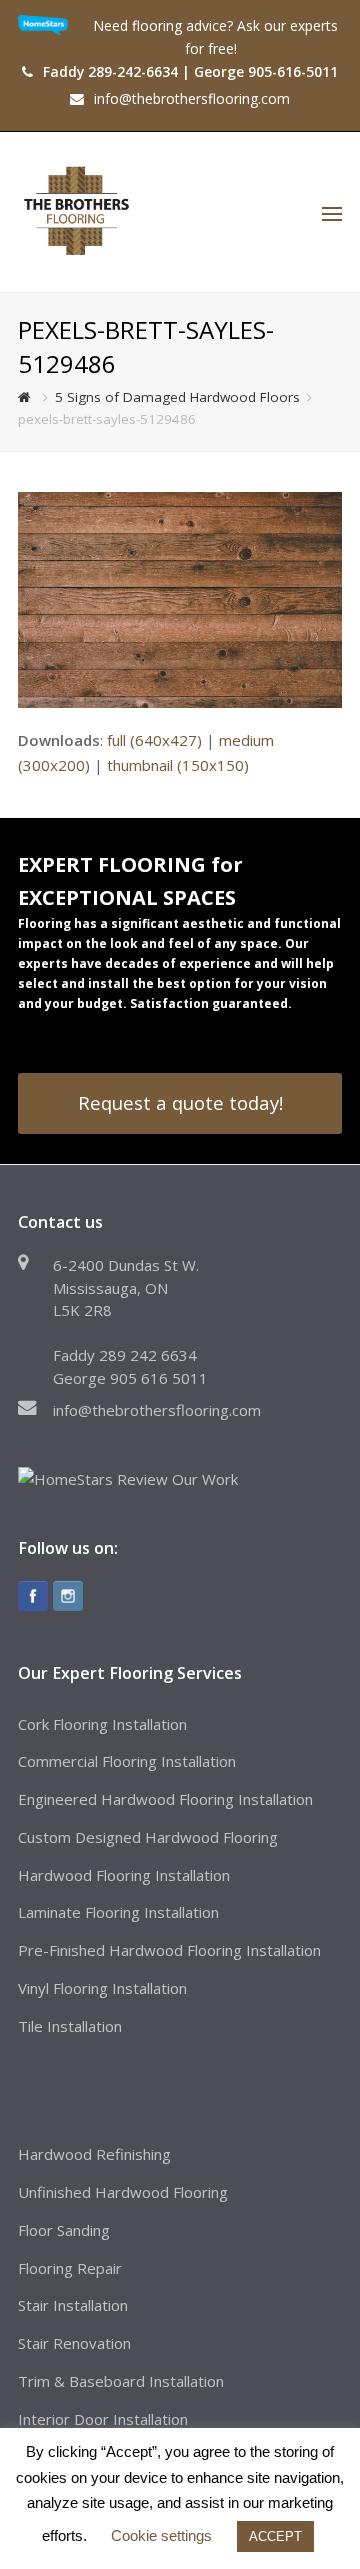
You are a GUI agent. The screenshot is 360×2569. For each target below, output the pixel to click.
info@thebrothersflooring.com (157, 1410)
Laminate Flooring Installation (118, 1912)
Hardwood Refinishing (94, 2154)
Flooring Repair (70, 2268)
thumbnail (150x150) (178, 765)
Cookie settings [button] (161, 2535)
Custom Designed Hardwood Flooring (148, 1837)
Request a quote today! (180, 1102)
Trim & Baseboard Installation (121, 2381)
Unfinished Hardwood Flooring (123, 2192)
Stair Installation (73, 2305)
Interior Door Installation (103, 2419)
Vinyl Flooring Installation (102, 1988)
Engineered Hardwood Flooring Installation (165, 1799)
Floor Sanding (64, 2230)
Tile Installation (70, 2026)
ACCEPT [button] (275, 2536)
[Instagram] (68, 1596)
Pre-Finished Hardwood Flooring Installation (169, 1950)
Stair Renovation (74, 2343)
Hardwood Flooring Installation (124, 1875)
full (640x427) (154, 740)
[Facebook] (33, 1596)
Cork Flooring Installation (102, 1724)
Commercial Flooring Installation (127, 1761)
